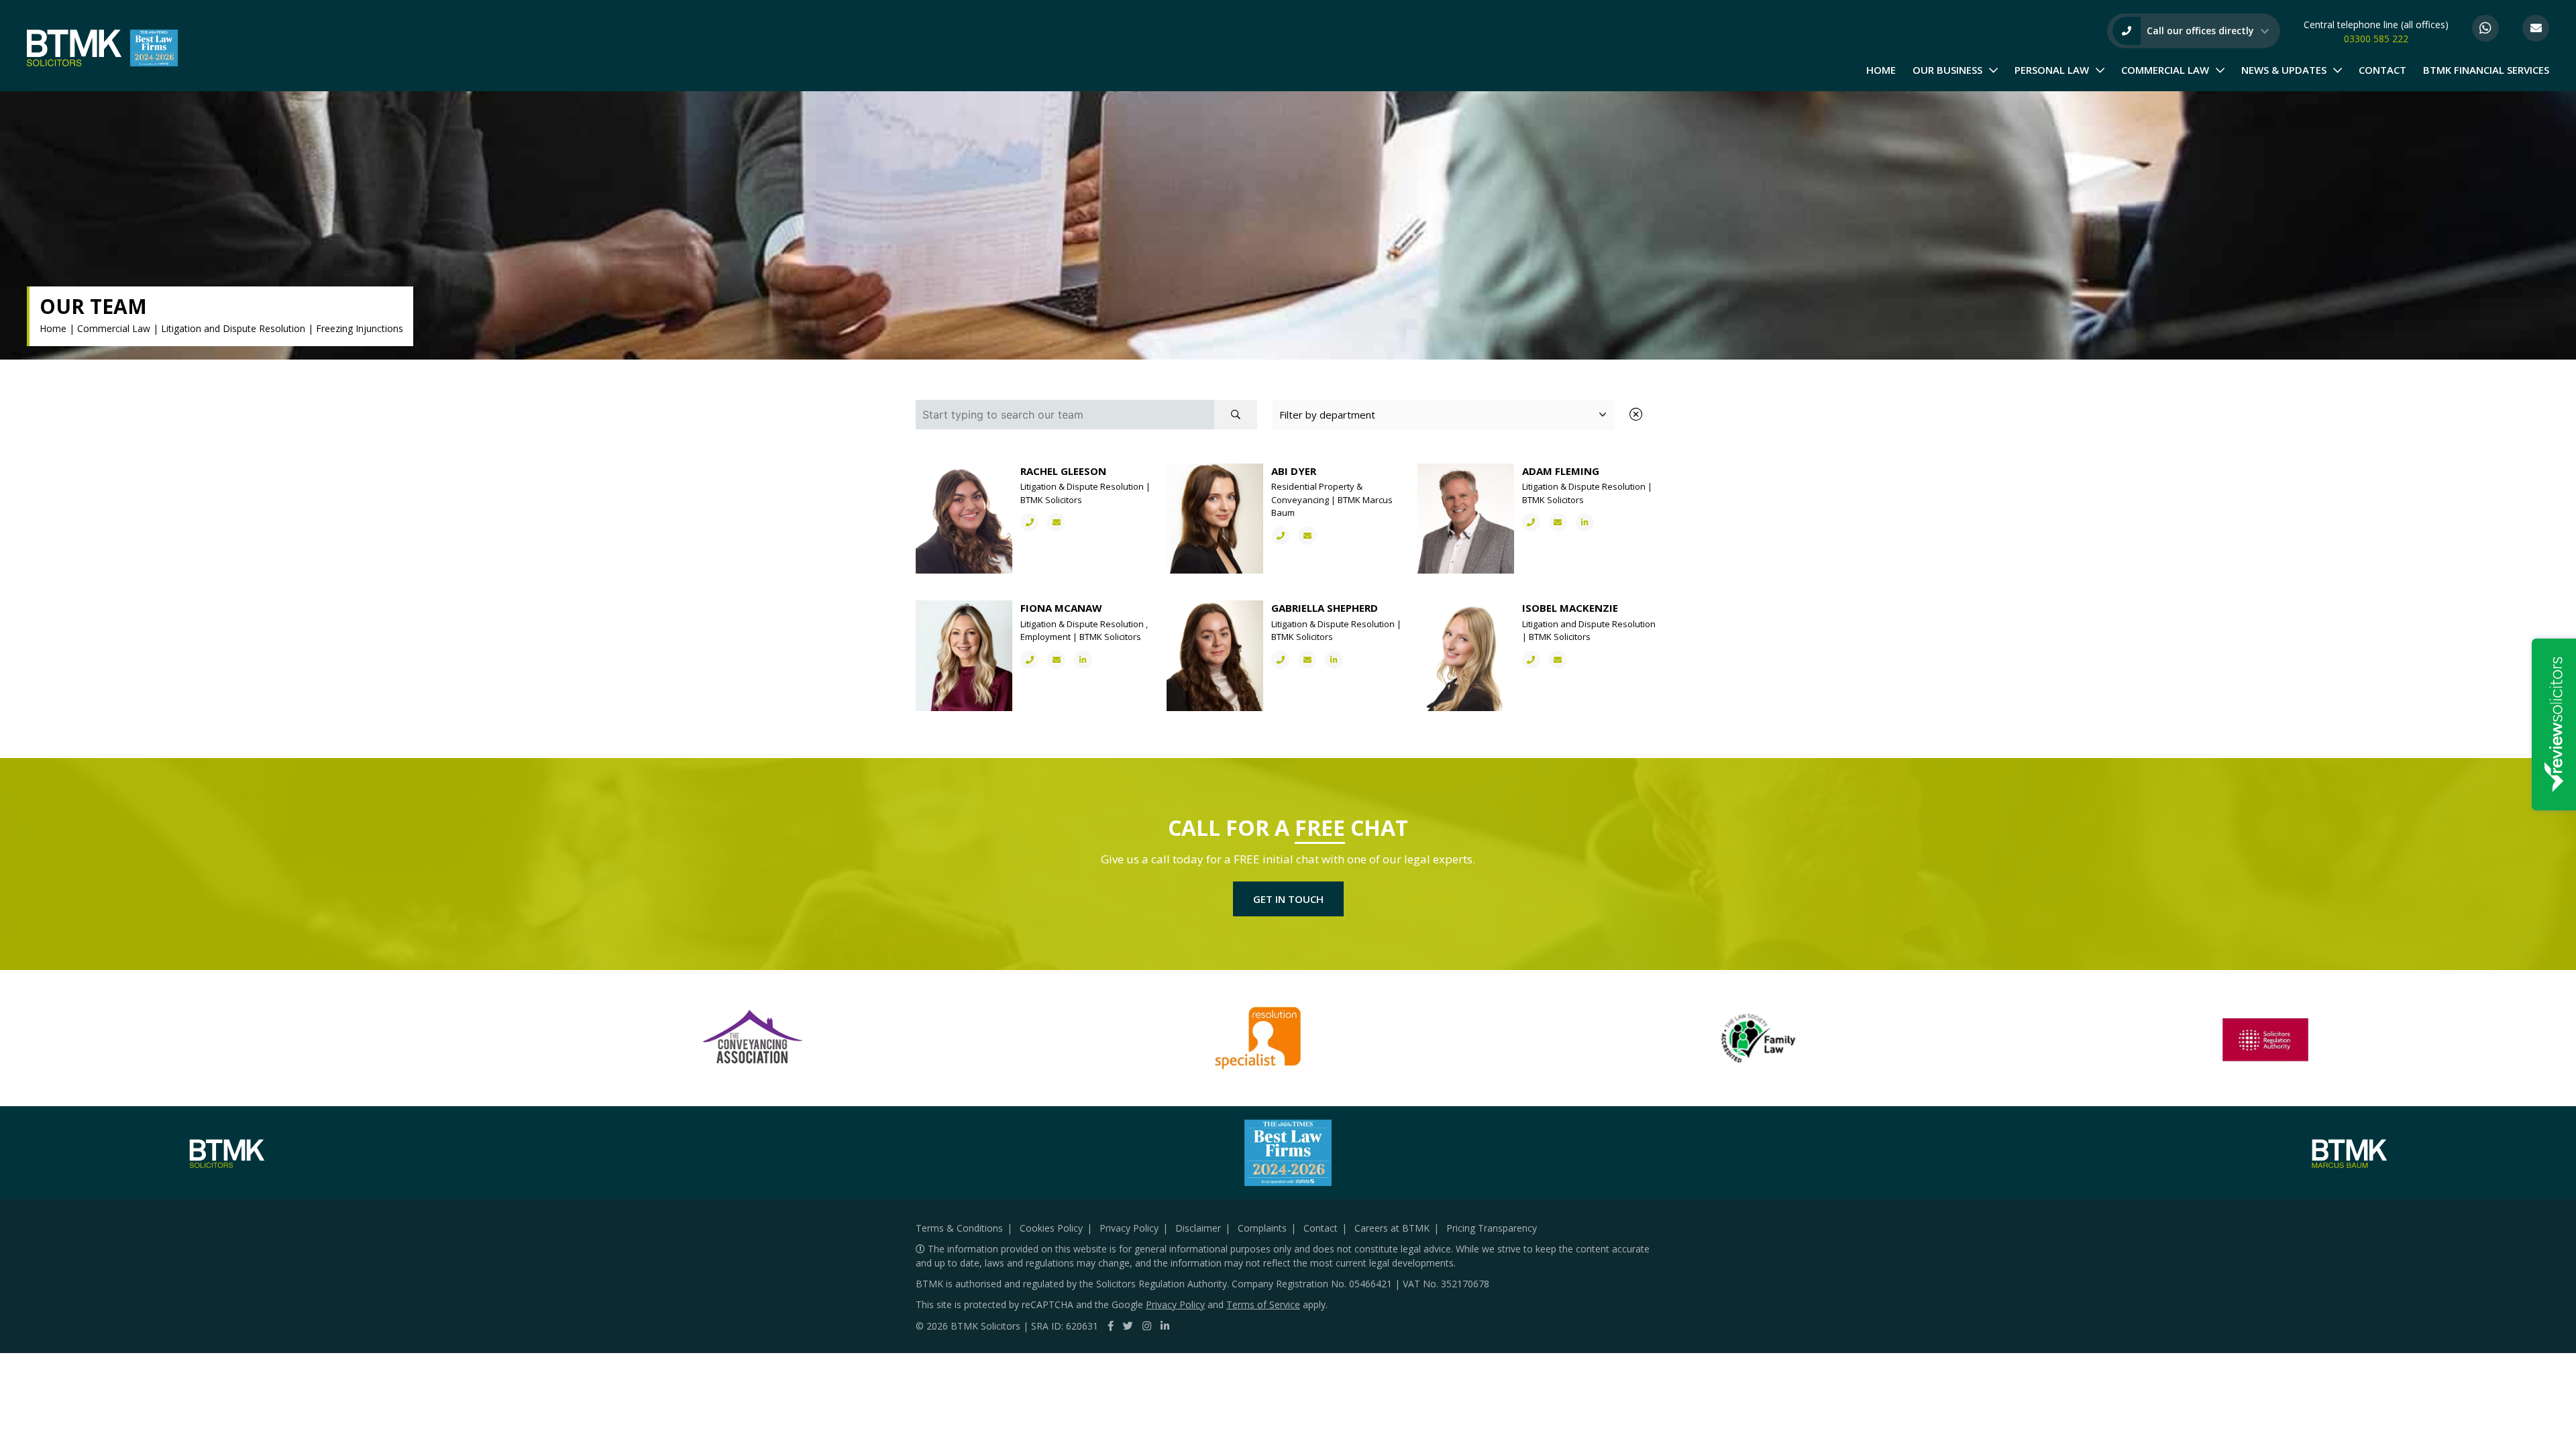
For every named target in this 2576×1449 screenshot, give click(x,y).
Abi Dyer (1294, 471)
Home (1881, 70)
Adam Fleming (1561, 471)
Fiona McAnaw (1061, 608)
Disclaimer (1198, 1228)
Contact (2382, 70)
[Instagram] (1147, 1326)
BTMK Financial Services (2486, 70)
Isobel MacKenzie (1570, 608)
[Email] (2536, 28)
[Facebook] (1111, 1326)
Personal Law (2052, 70)
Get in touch (1288, 899)
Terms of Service (1263, 1304)
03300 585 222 (2376, 39)
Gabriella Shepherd (1325, 608)
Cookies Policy (1051, 1228)
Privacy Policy (1129, 1228)
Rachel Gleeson (1063, 471)
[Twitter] (1128, 1326)
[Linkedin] (1165, 1326)
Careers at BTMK (1392, 1228)
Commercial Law (2165, 70)
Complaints (1262, 1228)
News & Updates (2284, 70)
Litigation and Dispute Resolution (233, 328)
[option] (754, 1038)
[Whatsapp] (2485, 28)
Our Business (1947, 70)
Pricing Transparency (1492, 1228)
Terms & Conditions (959, 1228)
